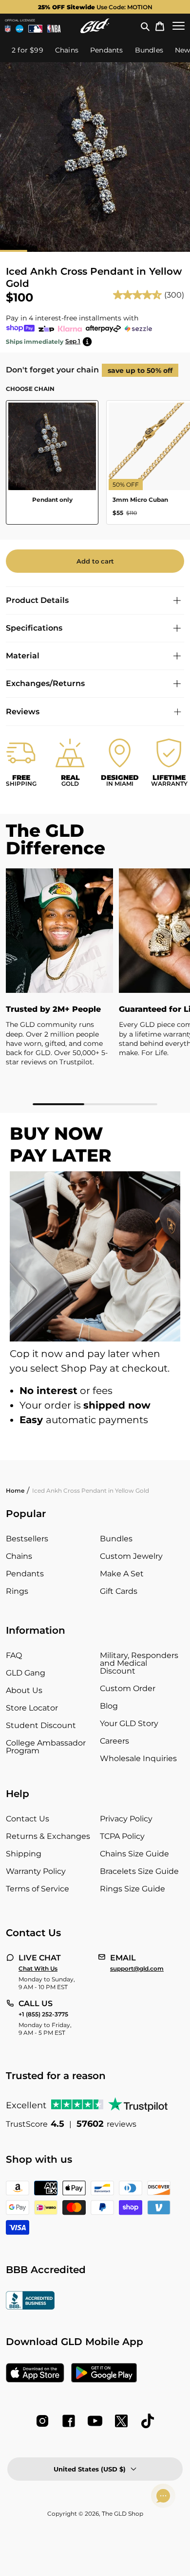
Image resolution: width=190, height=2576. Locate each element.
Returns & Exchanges (48, 1836)
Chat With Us (38, 1969)
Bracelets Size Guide (139, 1871)
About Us (24, 1690)
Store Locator (32, 1708)
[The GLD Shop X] (121, 2421)
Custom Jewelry (131, 1556)
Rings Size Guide (133, 1889)
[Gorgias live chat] (163, 2496)
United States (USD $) (90, 2469)
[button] (145, 26)
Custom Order (128, 1688)
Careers (114, 1741)
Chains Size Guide (134, 1854)
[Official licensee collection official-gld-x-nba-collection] (54, 29)
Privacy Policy (126, 1819)
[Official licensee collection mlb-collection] (36, 29)
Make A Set (122, 1574)
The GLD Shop (123, 2514)
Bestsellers (27, 1539)
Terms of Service (38, 1889)
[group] (95, 7)
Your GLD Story (129, 1723)
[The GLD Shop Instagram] (42, 2421)
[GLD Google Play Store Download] (104, 2374)
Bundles (116, 1539)
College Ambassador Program (46, 1747)
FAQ (14, 1655)
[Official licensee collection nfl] (8, 29)
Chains (19, 1556)
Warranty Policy (36, 1871)
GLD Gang (26, 1673)
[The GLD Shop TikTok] (148, 2421)
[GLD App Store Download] (35, 2374)
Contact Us (28, 1819)
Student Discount (41, 1725)
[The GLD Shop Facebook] (69, 2421)
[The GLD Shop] (95, 26)
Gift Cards (119, 1591)
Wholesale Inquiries (138, 1758)
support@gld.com (137, 1969)
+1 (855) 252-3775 (43, 2014)
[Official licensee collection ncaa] (19, 29)
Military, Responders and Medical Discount (139, 1663)
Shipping (24, 1854)
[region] (95, 987)
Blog (109, 1706)
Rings (17, 1591)
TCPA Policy (122, 1836)
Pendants (25, 1574)
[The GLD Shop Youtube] (95, 2421)
